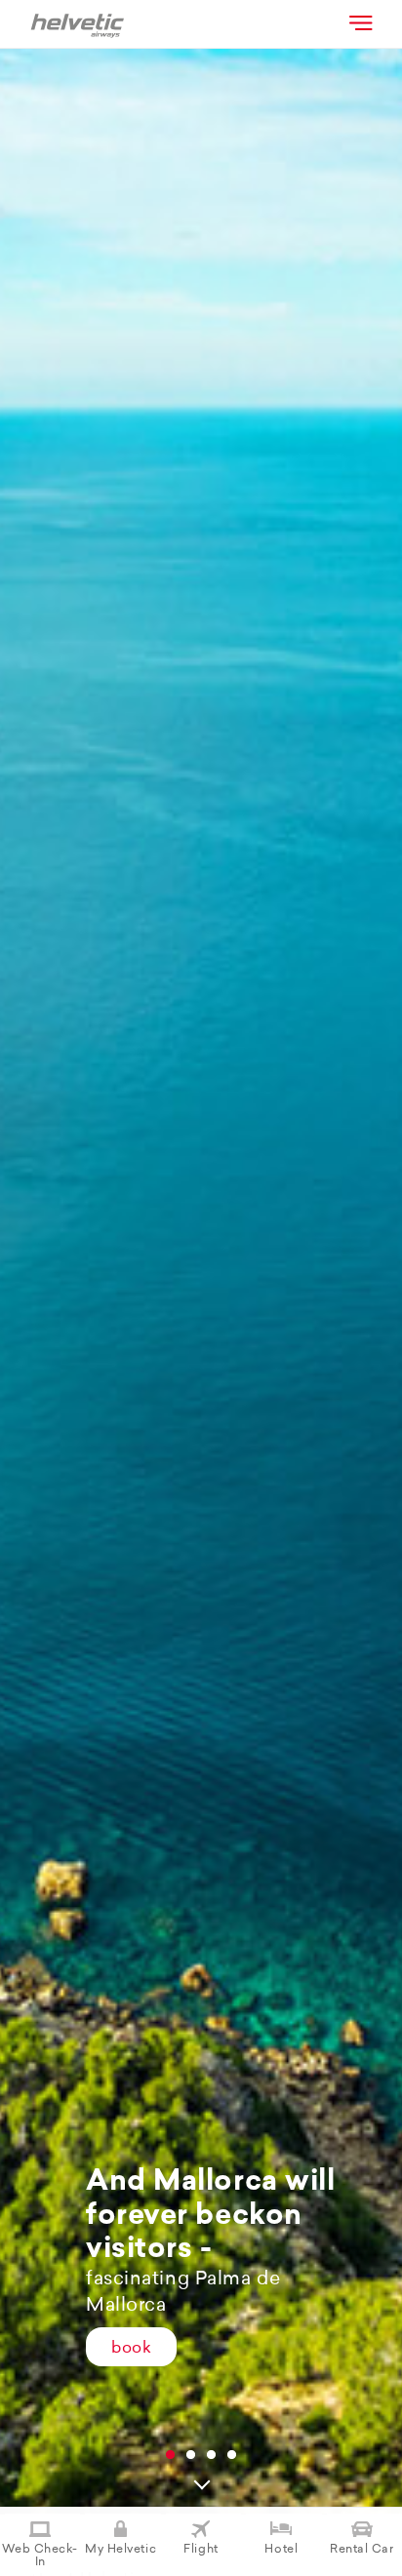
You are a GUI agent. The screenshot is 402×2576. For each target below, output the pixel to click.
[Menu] (359, 22)
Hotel (281, 2550)
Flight (201, 2550)
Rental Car (362, 2550)
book (131, 2349)
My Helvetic (121, 2550)
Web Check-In (40, 2556)
